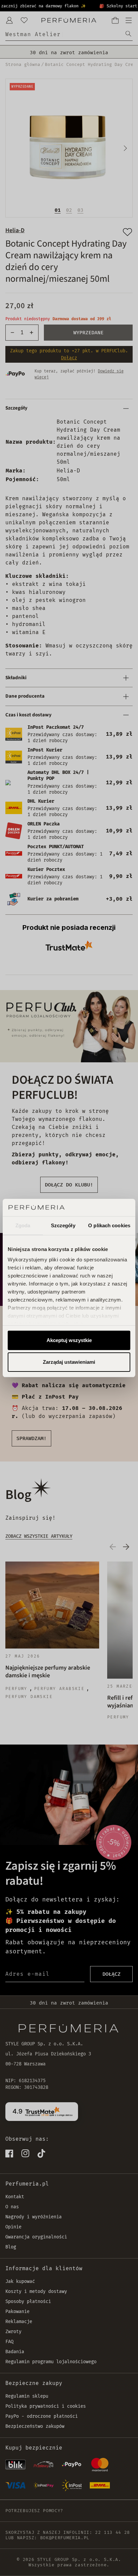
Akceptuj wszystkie (69, 1340)
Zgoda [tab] (23, 1225)
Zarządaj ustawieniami (69, 1362)
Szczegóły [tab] (63, 1225)
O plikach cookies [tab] (109, 1225)
